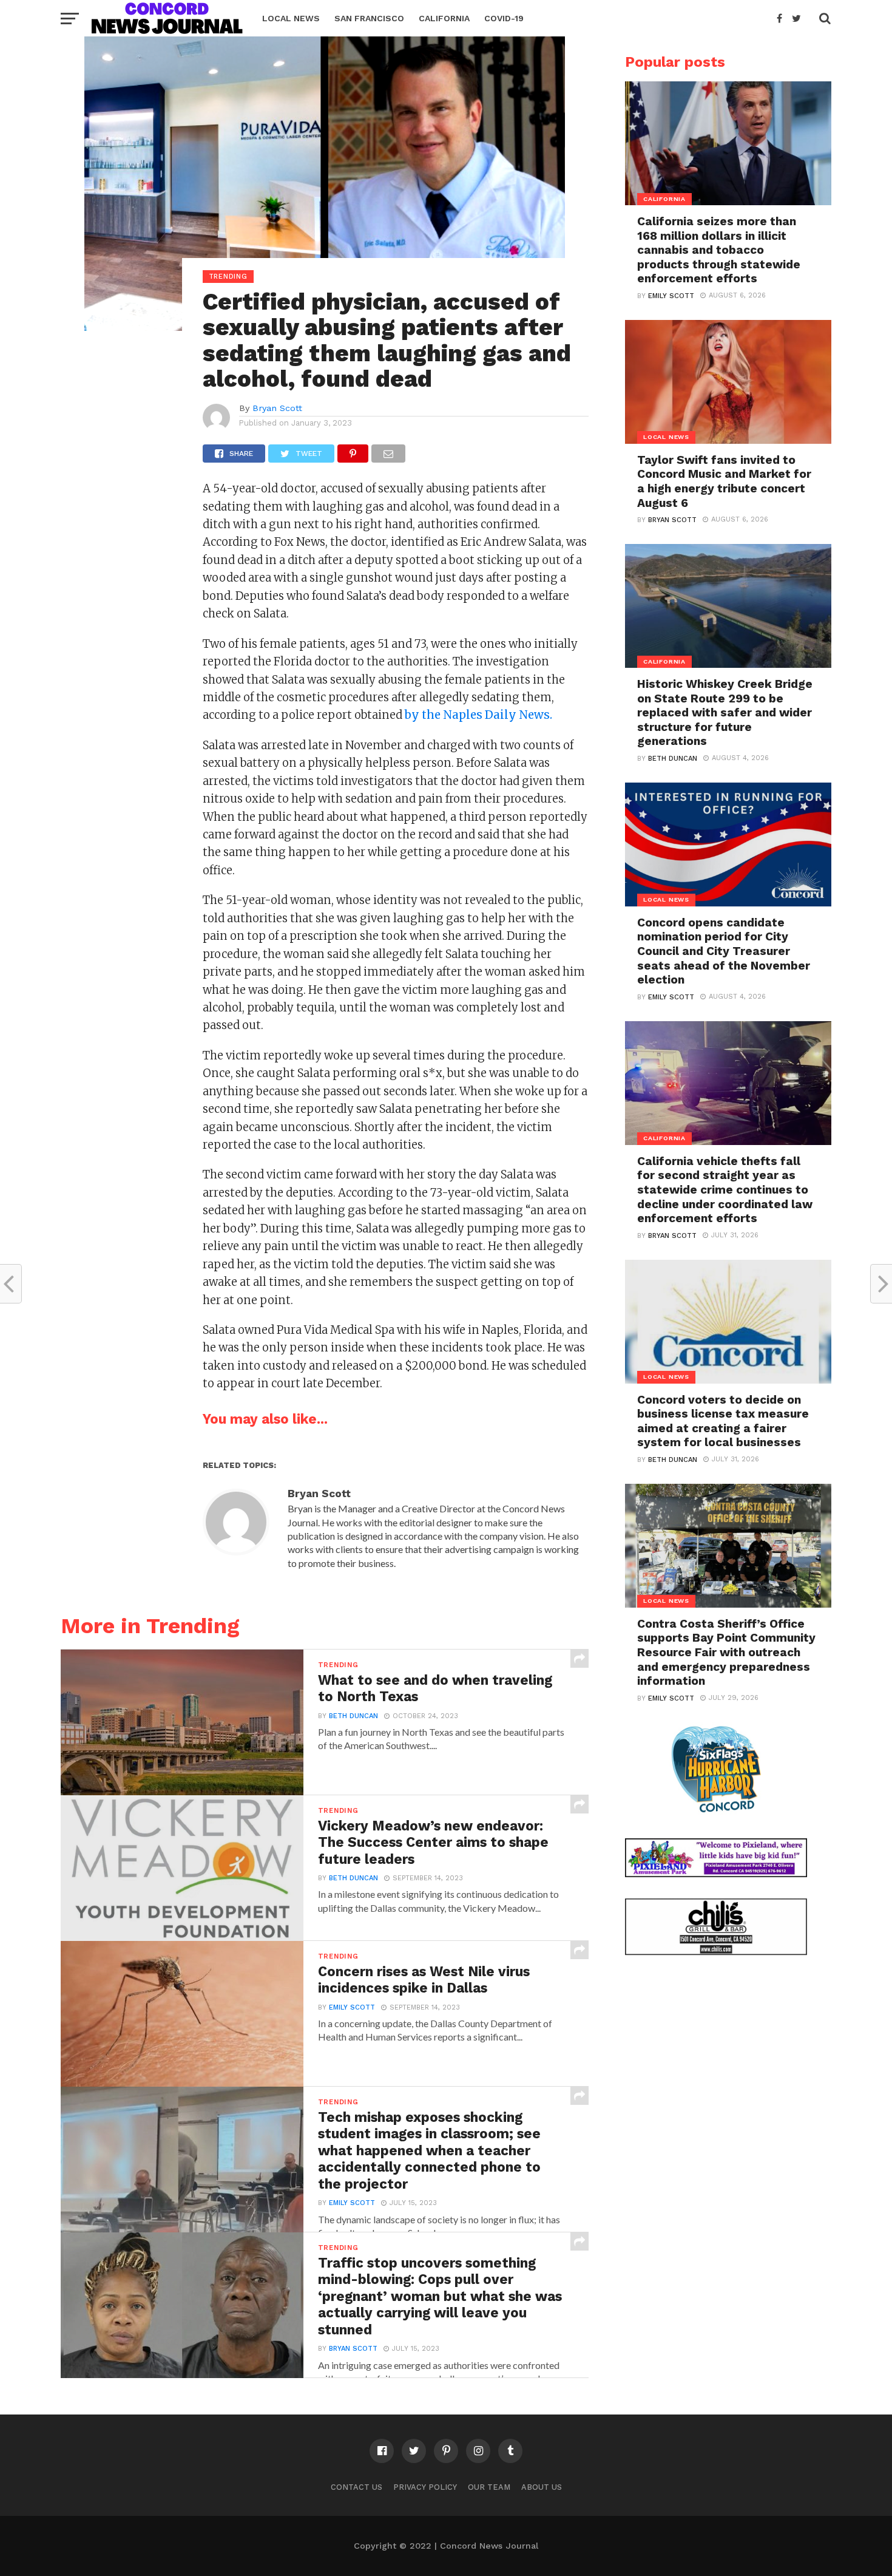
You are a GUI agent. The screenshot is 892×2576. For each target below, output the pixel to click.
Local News (291, 18)
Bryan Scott (277, 408)
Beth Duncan (353, 1716)
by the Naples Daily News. (478, 715)
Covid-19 (504, 18)
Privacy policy (425, 2487)
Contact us (356, 2487)
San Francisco (369, 18)
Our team (489, 2487)
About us (542, 2487)
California (444, 18)
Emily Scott (352, 2007)
